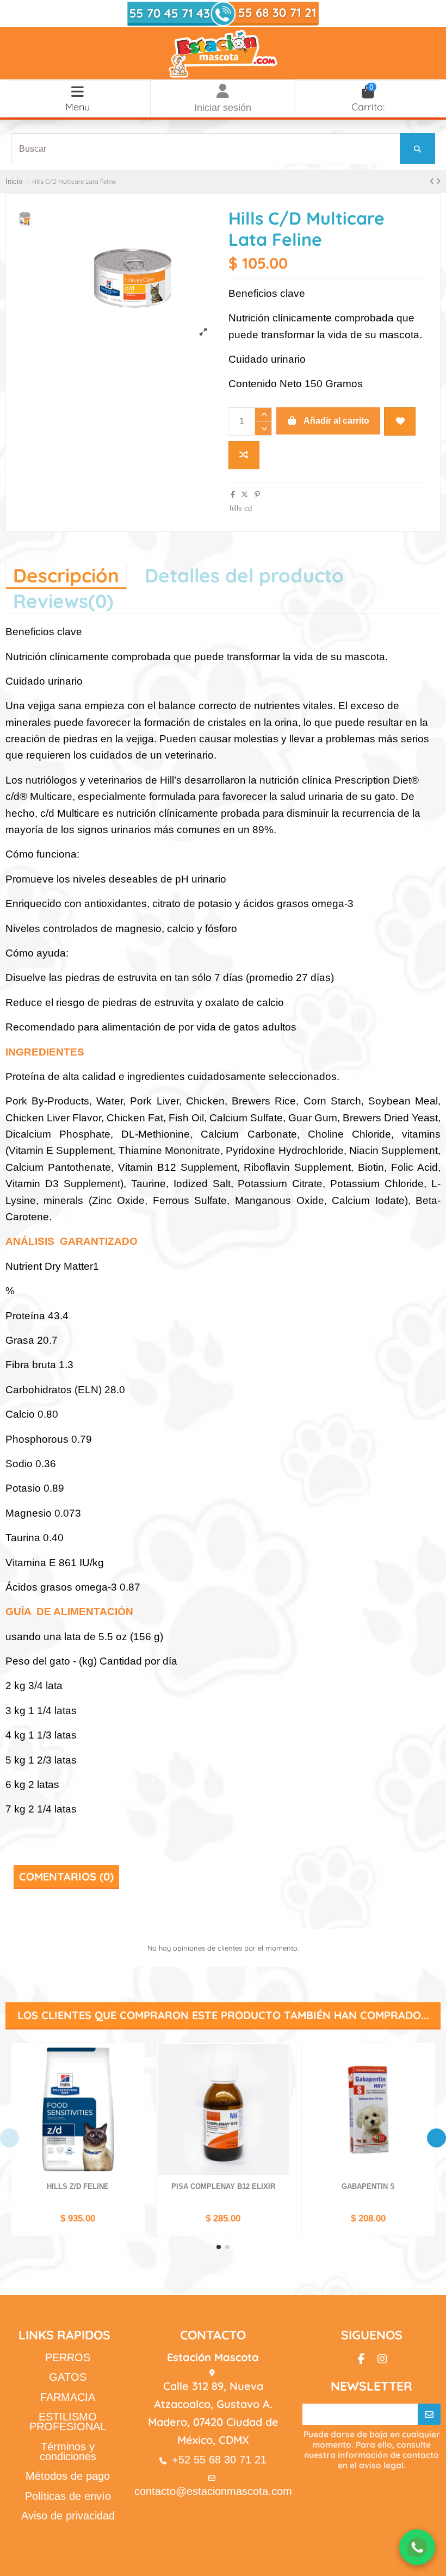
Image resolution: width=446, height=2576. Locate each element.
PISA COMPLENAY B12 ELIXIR (223, 2186)
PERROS (68, 2357)
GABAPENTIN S (368, 2186)
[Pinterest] (257, 495)
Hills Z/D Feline (78, 2186)
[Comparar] (135, 2078)
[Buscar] (417, 149)
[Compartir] (233, 495)
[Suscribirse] (429, 2414)
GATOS (68, 2377)
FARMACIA (68, 2397)
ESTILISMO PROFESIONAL (68, 2422)
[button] (219, 2247)
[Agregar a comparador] (244, 455)
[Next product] (438, 181)
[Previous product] (433, 181)
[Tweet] (244, 495)
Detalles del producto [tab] (244, 575)
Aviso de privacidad (68, 2516)
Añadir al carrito (336, 421)
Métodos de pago (68, 2476)
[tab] (63, 601)
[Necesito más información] (417, 2547)
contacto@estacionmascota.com (213, 2491)
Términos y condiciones (68, 2451)
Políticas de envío (68, 2496)
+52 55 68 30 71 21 (219, 2460)
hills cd (241, 508)
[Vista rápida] (135, 2097)
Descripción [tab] (66, 575)
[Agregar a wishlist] (400, 421)
